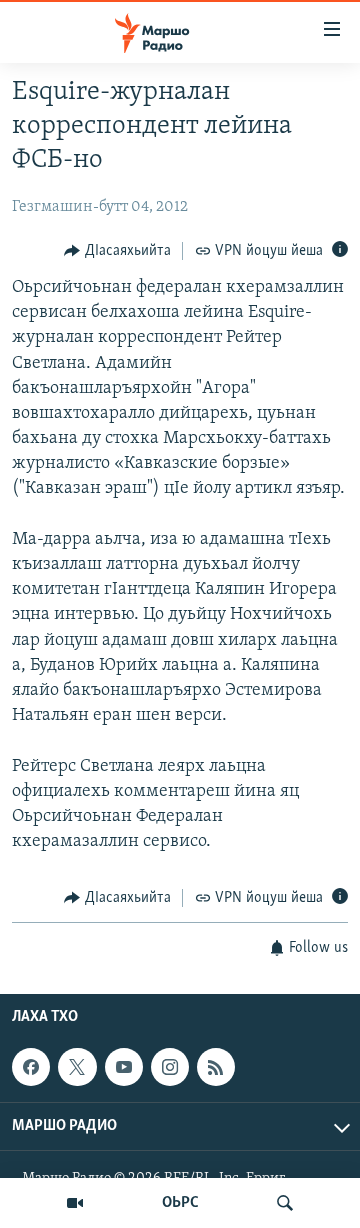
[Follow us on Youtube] (124, 1067)
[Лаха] (285, 1203)
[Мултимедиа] (75, 1203)
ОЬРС (180, 1203)
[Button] (117, 251)
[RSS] (216, 1067)
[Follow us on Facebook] (31, 1067)
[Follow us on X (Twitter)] (77, 1067)
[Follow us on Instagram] (170, 1067)
